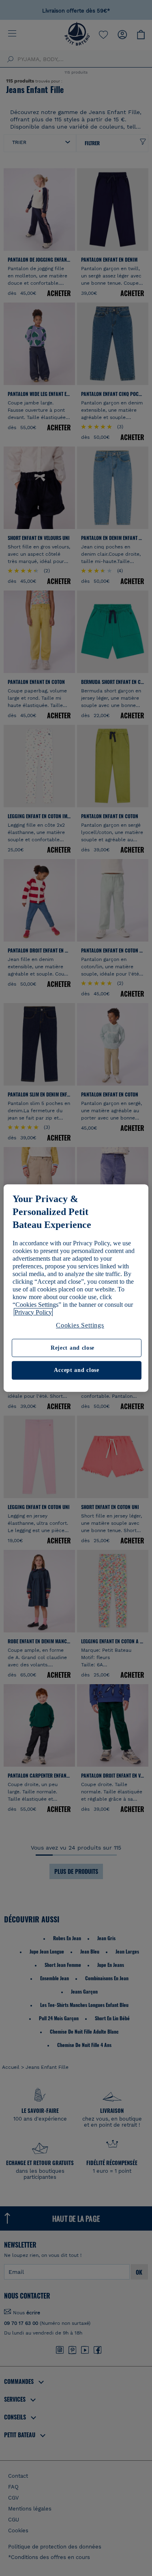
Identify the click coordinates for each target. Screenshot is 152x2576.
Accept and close (76, 1371)
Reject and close (73, 1348)
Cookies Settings (80, 1325)
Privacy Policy (33, 1312)
